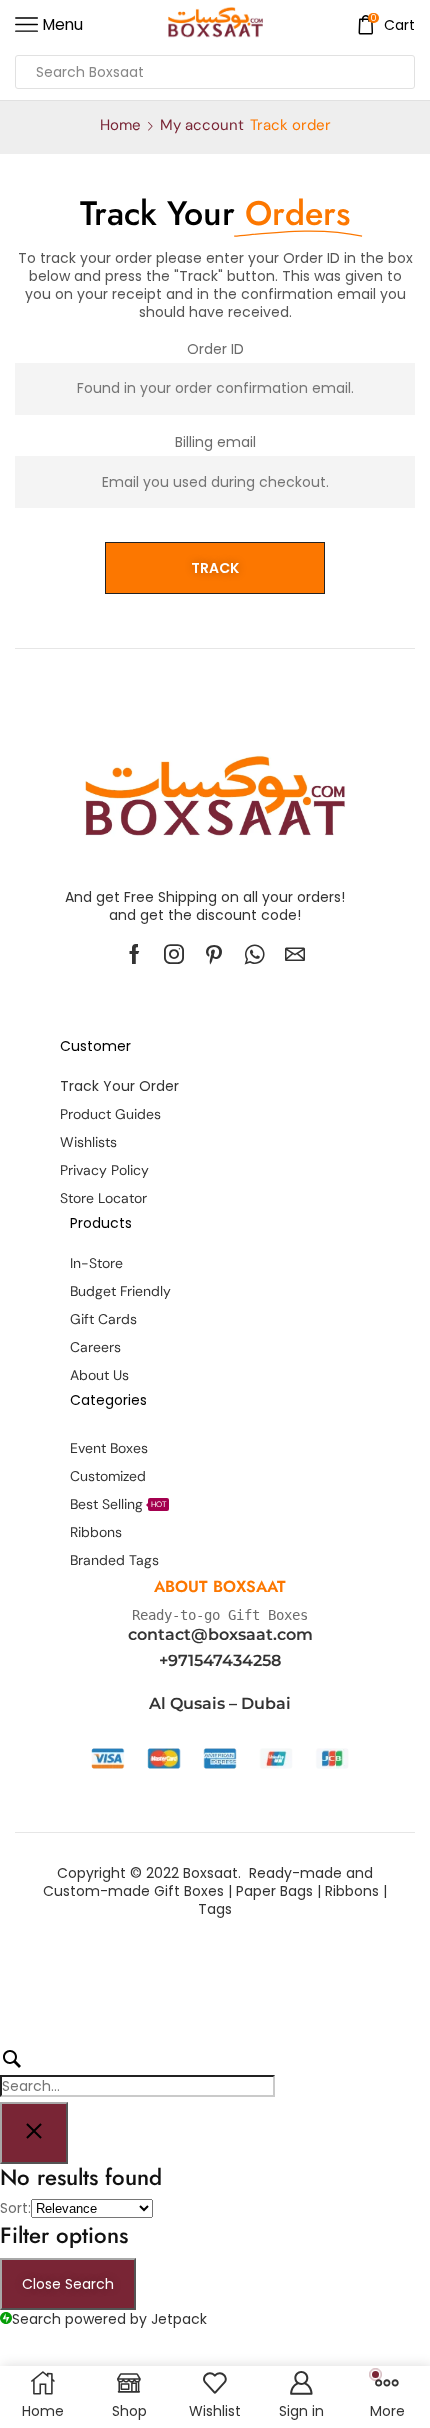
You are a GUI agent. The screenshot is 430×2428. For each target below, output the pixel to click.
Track (215, 568)
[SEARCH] (137, 2072)
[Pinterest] (214, 954)
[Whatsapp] (254, 954)
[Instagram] (174, 954)
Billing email (215, 442)
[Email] (295, 954)
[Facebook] (134, 954)
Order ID (215, 349)
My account (202, 125)
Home (120, 125)
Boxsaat (210, 1873)
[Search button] (398, 72)
